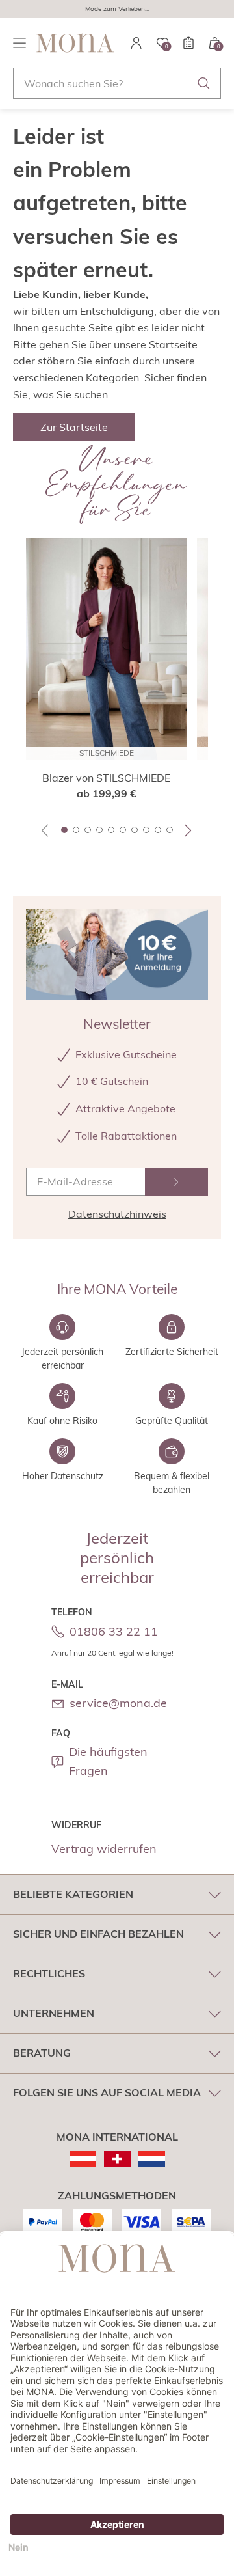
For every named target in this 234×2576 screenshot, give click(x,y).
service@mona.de (118, 1703)
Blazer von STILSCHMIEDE (106, 778)
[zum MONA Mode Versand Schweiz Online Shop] (117, 2159)
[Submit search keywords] (204, 83)
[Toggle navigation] (19, 43)
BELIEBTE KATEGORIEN (73, 1894)
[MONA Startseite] (75, 43)
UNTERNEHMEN (54, 2013)
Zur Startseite (74, 427)
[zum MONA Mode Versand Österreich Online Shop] (83, 2159)
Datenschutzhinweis (117, 1214)
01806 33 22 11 (114, 1631)
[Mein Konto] (136, 43)
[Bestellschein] (188, 43)
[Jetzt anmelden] (176, 1182)
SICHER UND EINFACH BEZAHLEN (98, 1934)
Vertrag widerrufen (104, 1849)
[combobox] (117, 83)
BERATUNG (42, 2053)
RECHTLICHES (49, 1973)
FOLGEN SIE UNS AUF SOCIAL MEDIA (107, 2092)
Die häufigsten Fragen (108, 1761)
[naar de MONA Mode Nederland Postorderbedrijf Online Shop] (152, 2159)
